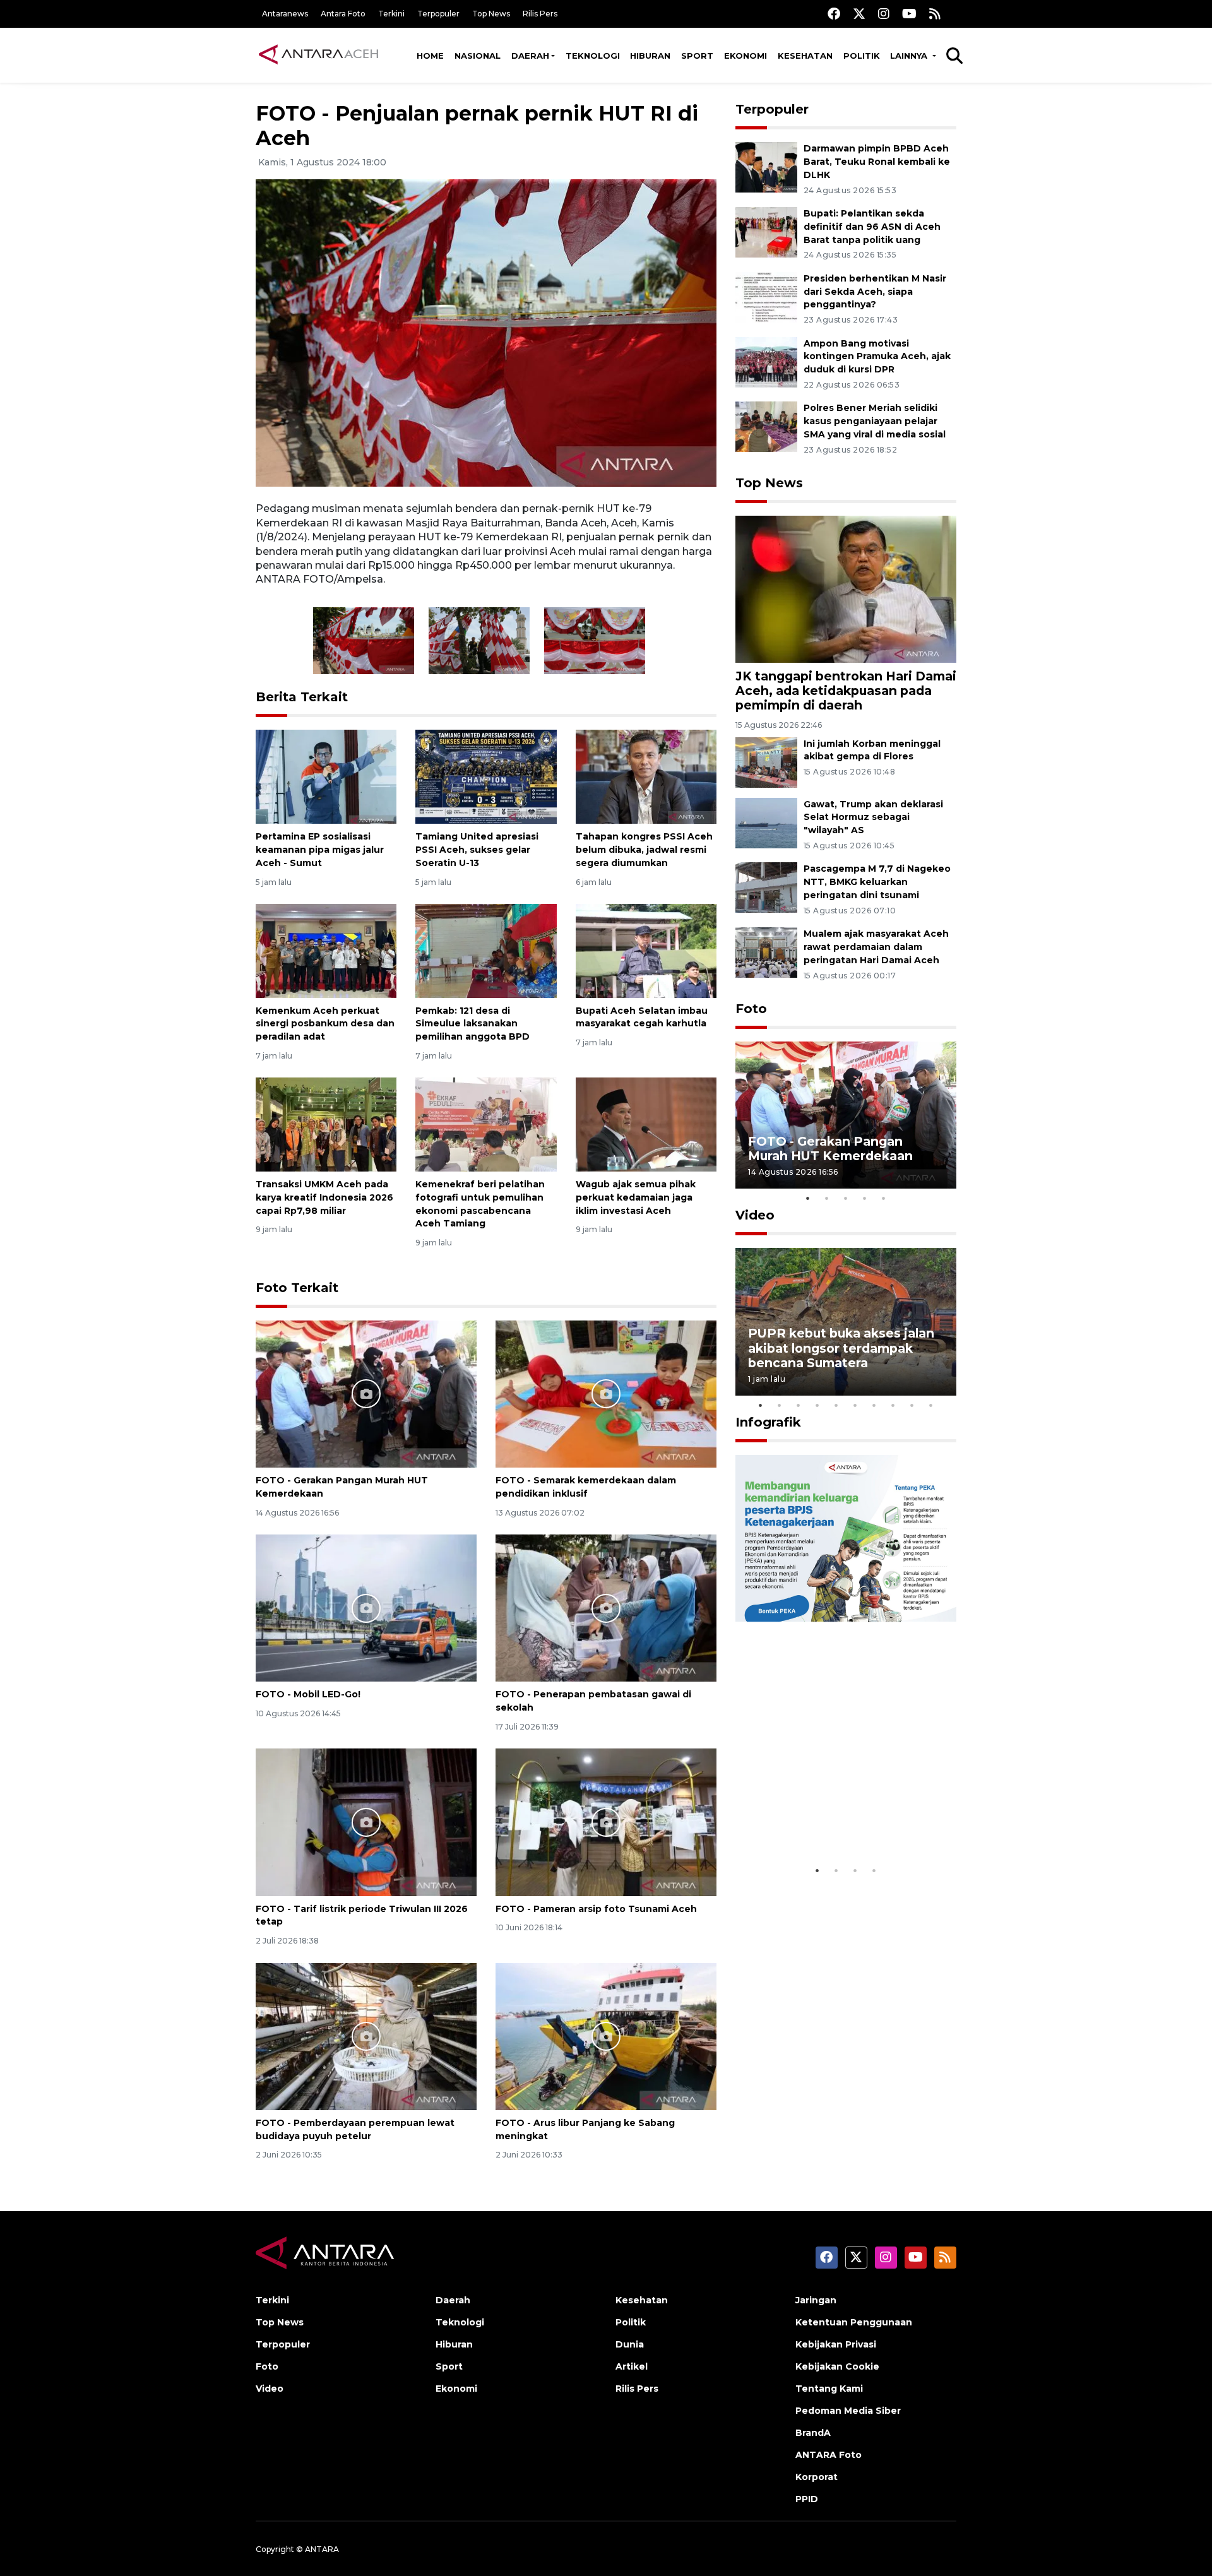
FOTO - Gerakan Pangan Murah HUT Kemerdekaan (830, 1149)
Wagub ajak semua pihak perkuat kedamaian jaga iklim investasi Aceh (636, 1197)
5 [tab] (884, 1198)
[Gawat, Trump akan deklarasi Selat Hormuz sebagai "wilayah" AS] (766, 822)
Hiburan (650, 56)
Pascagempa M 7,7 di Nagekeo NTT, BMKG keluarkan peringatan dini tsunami (877, 882)
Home (430, 56)
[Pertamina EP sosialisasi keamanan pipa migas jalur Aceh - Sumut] (326, 776)
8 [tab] (893, 1405)
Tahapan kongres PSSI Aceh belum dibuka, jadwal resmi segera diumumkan (644, 850)
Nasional (478, 56)
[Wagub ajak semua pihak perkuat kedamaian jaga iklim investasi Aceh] (646, 1124)
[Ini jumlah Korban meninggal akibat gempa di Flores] (766, 762)
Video (755, 1215)
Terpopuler (438, 14)
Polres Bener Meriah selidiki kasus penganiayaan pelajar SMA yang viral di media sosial (875, 421)
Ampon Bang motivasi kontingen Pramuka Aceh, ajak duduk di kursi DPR (877, 357)
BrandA (813, 2433)
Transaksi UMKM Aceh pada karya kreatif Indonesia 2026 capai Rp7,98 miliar (324, 1197)
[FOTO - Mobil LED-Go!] (366, 1607)
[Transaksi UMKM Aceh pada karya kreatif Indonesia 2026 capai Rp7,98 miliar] (326, 1124)
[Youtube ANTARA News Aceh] (909, 14)
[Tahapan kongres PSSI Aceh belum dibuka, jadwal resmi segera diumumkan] (646, 776)
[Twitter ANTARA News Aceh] (859, 14)
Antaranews (285, 14)
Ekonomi (746, 56)
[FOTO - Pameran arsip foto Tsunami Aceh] (606, 1821)
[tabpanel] (846, 1115)
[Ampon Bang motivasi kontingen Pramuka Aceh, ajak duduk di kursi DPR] (766, 361)
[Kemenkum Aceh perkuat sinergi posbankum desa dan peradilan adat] (326, 950)
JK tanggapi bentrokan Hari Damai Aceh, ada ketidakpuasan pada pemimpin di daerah (846, 691)
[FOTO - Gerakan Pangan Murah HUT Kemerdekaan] (366, 1393)
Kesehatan (805, 56)
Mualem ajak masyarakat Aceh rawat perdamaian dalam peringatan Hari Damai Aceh (876, 947)
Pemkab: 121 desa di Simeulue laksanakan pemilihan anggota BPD (472, 1024)
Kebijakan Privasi (836, 2344)
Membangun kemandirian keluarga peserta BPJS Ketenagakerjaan (830, 1812)
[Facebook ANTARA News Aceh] (834, 14)
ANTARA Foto (829, 2455)
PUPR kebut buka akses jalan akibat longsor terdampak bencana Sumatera (841, 1348)
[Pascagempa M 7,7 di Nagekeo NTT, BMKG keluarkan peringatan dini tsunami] (766, 887)
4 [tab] (865, 1198)
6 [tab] (855, 1405)
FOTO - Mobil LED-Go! (308, 1694)
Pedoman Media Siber (848, 2411)
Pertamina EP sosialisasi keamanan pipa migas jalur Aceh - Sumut (320, 850)
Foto (751, 1009)
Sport (697, 56)
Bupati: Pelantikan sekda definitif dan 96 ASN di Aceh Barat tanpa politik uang (872, 227)
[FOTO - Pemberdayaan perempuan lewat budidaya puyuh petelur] (366, 2035)
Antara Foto (343, 14)
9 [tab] (912, 1405)
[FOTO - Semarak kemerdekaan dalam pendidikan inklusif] (606, 1393)
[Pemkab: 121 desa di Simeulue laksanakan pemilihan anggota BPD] (486, 950)
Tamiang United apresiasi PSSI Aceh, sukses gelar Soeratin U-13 (477, 850)
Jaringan (816, 2300)
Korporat (817, 2477)
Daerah (530, 56)
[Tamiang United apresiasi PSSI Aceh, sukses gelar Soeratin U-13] (486, 776)
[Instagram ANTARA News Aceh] (884, 14)
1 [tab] (808, 1198)
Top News (491, 14)
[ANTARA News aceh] (319, 55)
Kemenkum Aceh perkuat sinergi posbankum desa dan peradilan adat (325, 1024)
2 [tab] (827, 1198)
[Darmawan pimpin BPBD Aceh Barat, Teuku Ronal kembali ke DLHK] (766, 166)
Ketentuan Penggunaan (854, 2322)
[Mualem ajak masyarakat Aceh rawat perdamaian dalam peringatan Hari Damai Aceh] (766, 952)
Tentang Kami (829, 2389)
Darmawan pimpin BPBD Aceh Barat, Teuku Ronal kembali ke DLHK (877, 162)
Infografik (768, 1422)
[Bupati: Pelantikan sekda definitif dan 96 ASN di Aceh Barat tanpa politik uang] (766, 231)
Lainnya (910, 56)
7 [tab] (874, 1405)
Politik (862, 56)
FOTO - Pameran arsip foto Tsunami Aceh (596, 1909)
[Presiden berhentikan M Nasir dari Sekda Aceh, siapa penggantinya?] (766, 296)
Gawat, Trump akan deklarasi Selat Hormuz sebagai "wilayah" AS (873, 817)
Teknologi (593, 56)
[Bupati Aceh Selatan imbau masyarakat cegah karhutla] (646, 950)
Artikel (632, 2366)
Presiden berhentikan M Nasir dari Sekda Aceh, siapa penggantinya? (875, 292)
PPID (807, 2499)
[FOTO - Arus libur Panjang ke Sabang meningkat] (606, 2035)
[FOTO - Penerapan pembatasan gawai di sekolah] (606, 1607)
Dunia (630, 2344)
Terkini (391, 14)
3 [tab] (846, 1198)
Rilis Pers (540, 14)
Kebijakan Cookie (837, 2366)
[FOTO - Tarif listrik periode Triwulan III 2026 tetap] (366, 1821)
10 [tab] (931, 1405)
